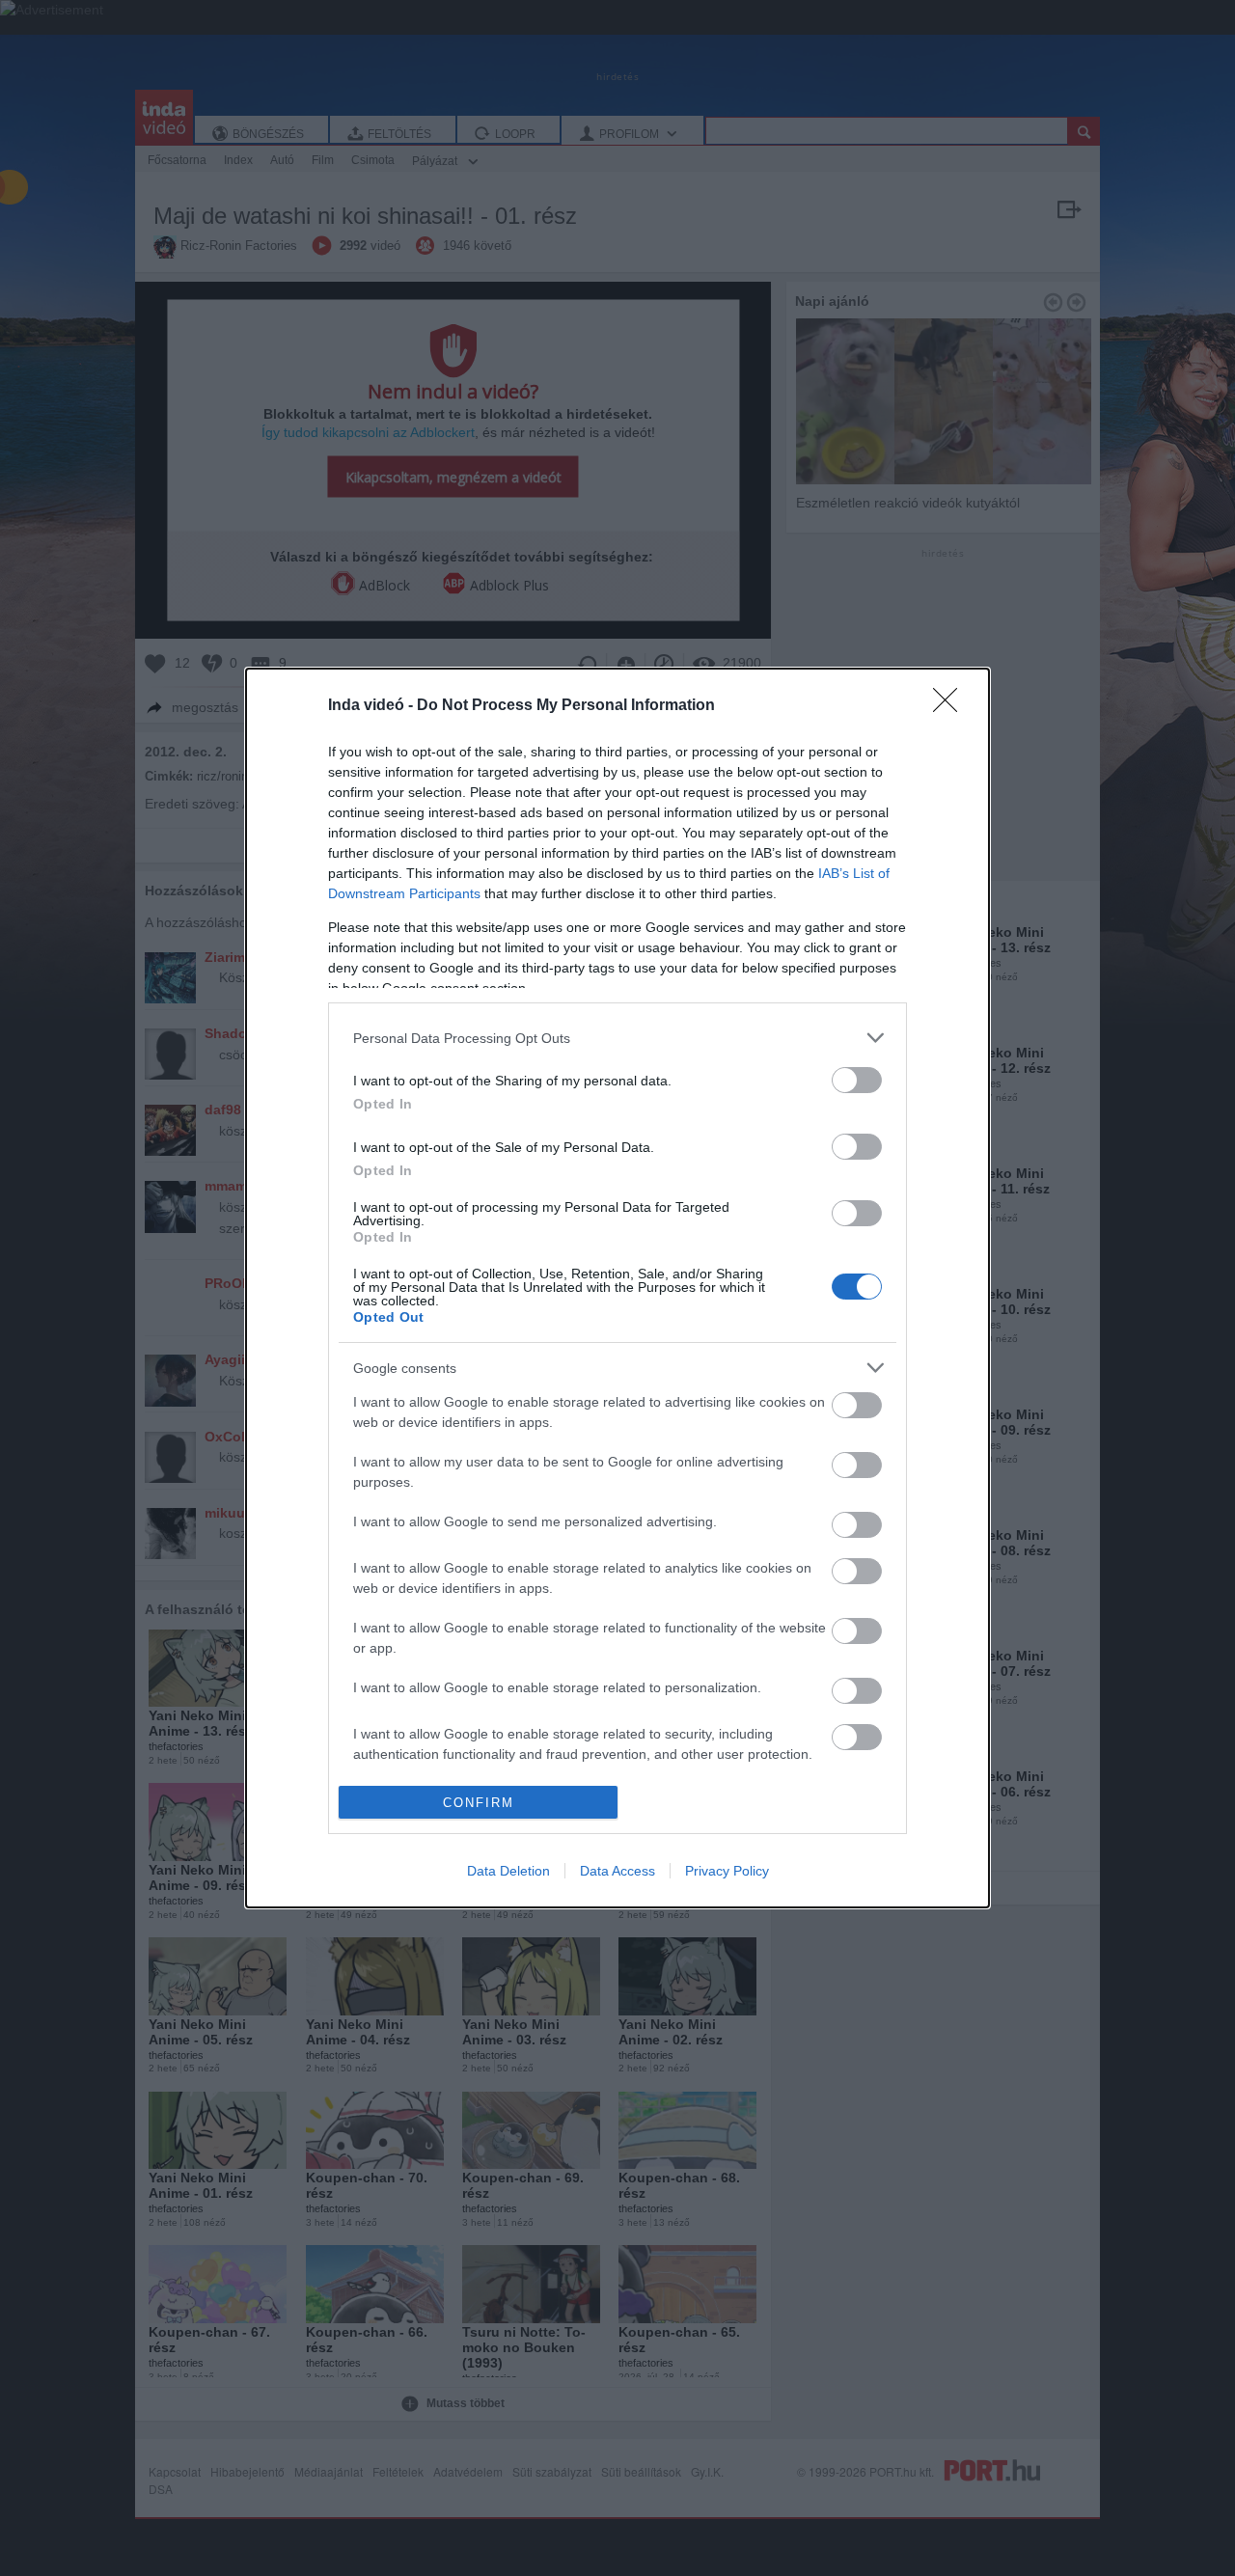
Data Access (617, 1871)
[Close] (951, 706)
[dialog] (617, 1288)
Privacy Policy (727, 1871)
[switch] (857, 1080)
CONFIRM (479, 1803)
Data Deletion (508, 1871)
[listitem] (617, 1038)
